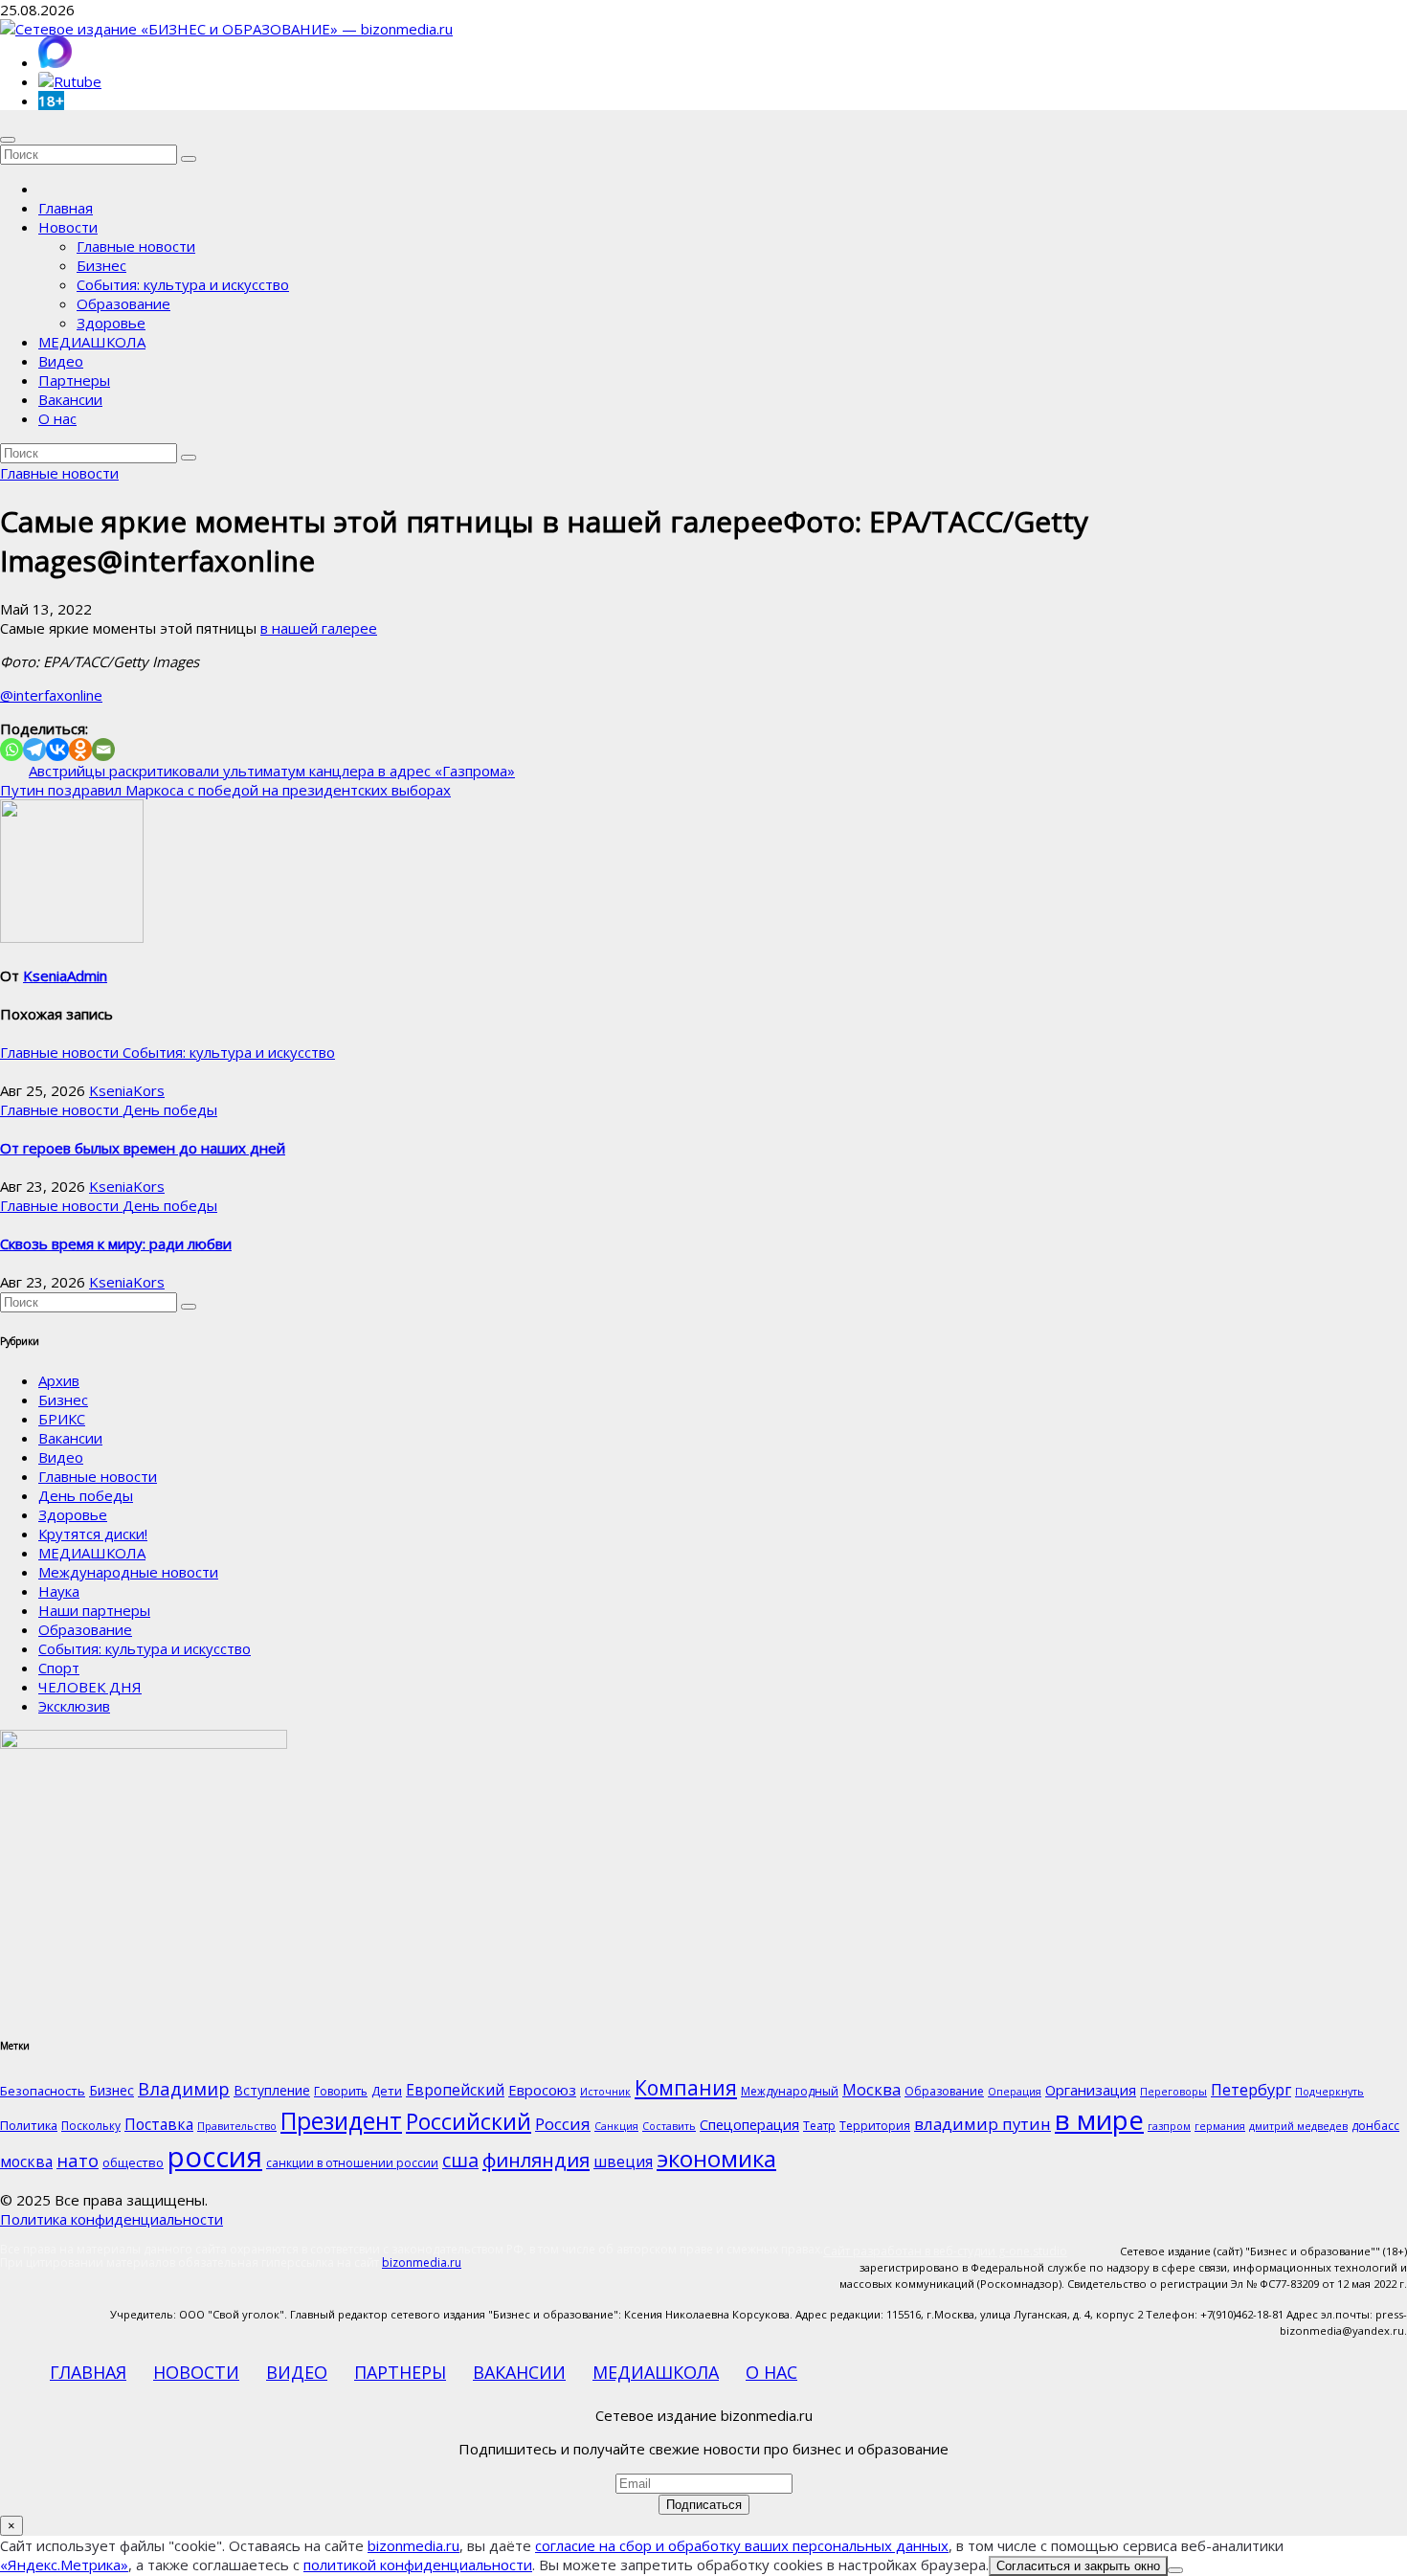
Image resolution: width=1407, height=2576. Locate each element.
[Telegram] (34, 750)
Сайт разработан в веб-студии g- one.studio (945, 2251)
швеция (623, 2162)
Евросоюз (542, 2090)
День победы (170, 1109)
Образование (123, 303)
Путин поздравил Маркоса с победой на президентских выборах (225, 790)
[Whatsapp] (11, 750)
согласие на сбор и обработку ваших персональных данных (742, 2545)
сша (460, 2160)
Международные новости (128, 1572)
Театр (819, 2126)
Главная (66, 208)
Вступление (272, 2090)
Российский (469, 2121)
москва (26, 2162)
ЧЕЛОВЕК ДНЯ (90, 1687)
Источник (605, 2092)
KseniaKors (127, 1090)
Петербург (1251, 2089)
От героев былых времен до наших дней (143, 1148)
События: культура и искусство (183, 284)
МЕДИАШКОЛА (92, 342)
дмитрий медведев (1298, 2126)
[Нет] (1175, 2570)
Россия (563, 2124)
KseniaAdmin (65, 975)
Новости (68, 227)
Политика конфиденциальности (112, 2219)
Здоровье (111, 323)
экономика (716, 2158)
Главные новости (136, 246)
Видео (61, 361)
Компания (686, 2088)
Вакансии (70, 399)
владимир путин (983, 2124)
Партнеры (74, 380)
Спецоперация (749, 2124)
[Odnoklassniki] (80, 750)
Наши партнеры (94, 1610)
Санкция (616, 2126)
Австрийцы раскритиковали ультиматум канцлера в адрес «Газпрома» (272, 771)
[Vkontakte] (57, 750)
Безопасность (43, 2091)
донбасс (1375, 2126)
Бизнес (101, 265)
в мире (1099, 2119)
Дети (387, 2091)
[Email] (103, 750)
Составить (669, 2126)
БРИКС (62, 1419)
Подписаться (704, 2505)
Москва (871, 2089)
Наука (59, 1591)
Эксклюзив (74, 1706)
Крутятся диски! (93, 1534)
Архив (59, 1380)
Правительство (237, 2126)
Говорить (341, 2091)
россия (215, 2157)
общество (133, 2162)
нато (78, 2160)
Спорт (59, 1668)
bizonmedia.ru (422, 2262)
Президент (341, 2121)
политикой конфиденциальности (418, 2565)
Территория (875, 2126)
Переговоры (1173, 2092)
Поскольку (91, 2126)
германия (1220, 2126)
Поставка (159, 2124)
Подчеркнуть (1329, 2092)
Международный (790, 2091)
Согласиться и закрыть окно (1078, 2566)
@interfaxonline (51, 695)
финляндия (536, 2160)
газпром (1169, 2126)
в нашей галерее (319, 628)
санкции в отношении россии (352, 2163)
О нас (57, 418)
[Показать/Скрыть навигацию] (8, 140)
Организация (1091, 2090)
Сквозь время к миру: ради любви (116, 1243)
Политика (29, 2125)
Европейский (455, 2090)
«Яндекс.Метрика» (64, 2565)
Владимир (184, 2088)
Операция (1015, 2092)
